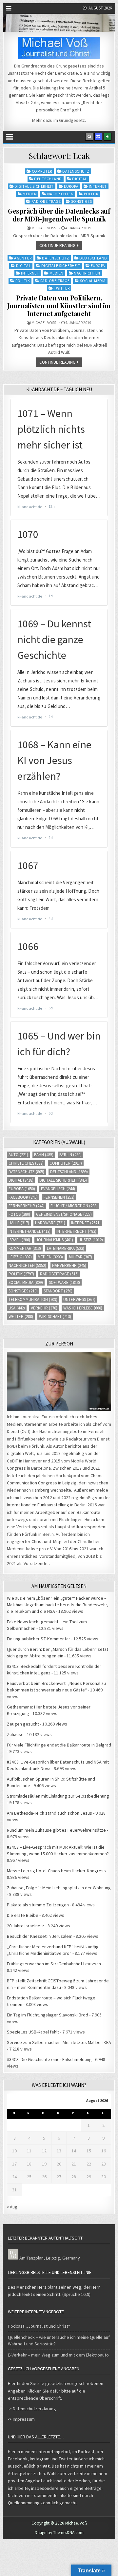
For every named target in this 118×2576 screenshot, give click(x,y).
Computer (42, 171)
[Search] (89, 137)
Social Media (93, 281)
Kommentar (25, 1248)
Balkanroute (88, 1512)
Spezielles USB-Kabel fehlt (33, 2032)
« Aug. (13, 2207)
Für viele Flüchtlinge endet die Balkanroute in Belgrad (59, 1745)
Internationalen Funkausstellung (38, 1505)
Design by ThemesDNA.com (59, 2533)
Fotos (19, 1214)
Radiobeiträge (46, 201)
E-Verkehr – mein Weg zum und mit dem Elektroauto (58, 2355)
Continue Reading (57, 246)
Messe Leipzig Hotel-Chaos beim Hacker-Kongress (56, 1871)
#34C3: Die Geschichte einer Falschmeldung (49, 2059)
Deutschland (48, 179)
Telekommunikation (33, 1299)
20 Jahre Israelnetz (26, 1926)
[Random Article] (98, 137)
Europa (71, 186)
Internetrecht (76, 1231)
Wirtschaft (55, 1317)
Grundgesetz (72, 120)
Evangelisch (58, 1189)
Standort (58, 1291)
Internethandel (29, 1231)
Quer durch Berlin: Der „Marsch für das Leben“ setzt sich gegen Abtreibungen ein (58, 1652)
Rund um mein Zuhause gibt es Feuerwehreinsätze (56, 1830)
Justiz (91, 1240)
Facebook (23, 1197)
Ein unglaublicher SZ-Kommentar (39, 1639)
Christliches (26, 1163)
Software (64, 1282)
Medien (30, 194)
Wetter (21, 1317)
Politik (91, 194)
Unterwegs (79, 1299)
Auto (18, 1155)
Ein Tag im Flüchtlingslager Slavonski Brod (48, 2015)
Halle (19, 1223)
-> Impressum (21, 2419)
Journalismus (55, 1240)
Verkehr (44, 1308)
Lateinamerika (66, 1248)
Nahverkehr (69, 1265)
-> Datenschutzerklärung (32, 2409)
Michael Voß (44, 228)
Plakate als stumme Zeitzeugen (38, 1905)
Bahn (44, 1155)
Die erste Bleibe (23, 1915)
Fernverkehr (27, 1206)
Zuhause (15, 1734)
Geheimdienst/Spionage (64, 1214)
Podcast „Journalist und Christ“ (39, 2326)
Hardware (50, 1223)
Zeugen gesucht (23, 1724)
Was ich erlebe (83, 1308)
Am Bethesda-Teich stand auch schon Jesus (49, 1813)
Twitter (62, 288)
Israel (19, 1240)
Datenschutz (76, 171)
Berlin (70, 1155)
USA (17, 1308)
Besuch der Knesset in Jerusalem (40, 1936)
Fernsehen (59, 1197)
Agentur (23, 258)
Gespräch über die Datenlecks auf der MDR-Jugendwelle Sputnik (59, 215)
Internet (98, 186)
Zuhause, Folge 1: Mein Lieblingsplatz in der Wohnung (59, 1888)
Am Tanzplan (31, 2258)
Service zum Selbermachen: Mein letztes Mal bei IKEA (59, 2042)
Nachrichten (60, 194)
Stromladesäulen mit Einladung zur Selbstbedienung (58, 1796)
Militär (80, 1257)
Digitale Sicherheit (34, 186)
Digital (80, 179)
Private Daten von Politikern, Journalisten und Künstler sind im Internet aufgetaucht (59, 305)
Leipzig (20, 1257)
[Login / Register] (108, 137)
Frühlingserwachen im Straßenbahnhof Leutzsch (54, 1964)
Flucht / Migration (74, 1206)
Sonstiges (82, 201)
